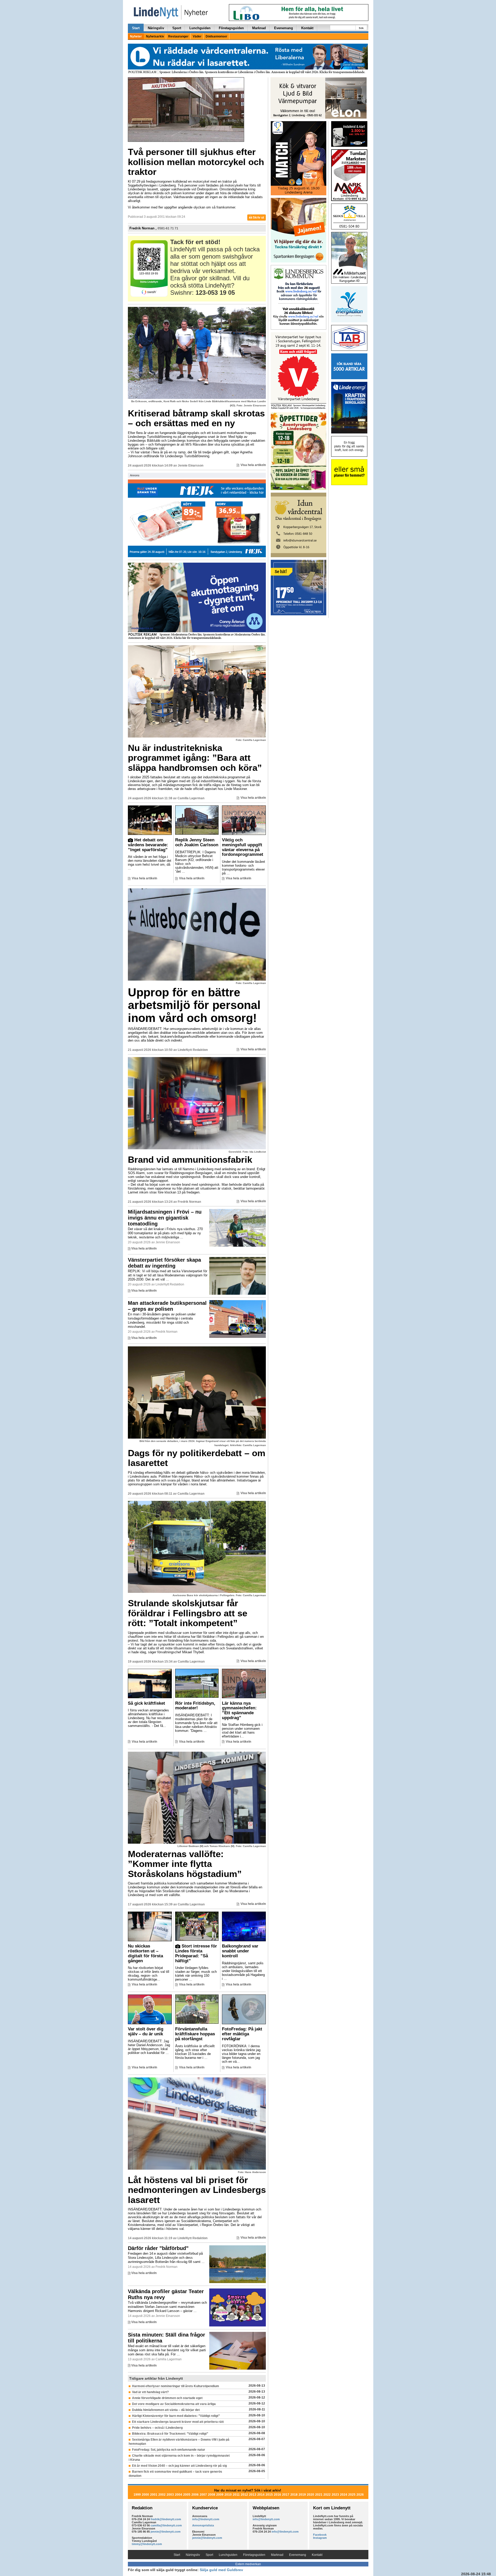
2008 (212, 2495)
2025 (352, 2495)
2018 (294, 2495)
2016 (277, 2495)
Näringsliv (156, 28)
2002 (162, 2495)
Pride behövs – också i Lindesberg (157, 2428)
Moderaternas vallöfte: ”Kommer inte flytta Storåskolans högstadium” (185, 1864)
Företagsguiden (231, 28)
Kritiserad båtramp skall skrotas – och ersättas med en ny (196, 418)
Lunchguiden (200, 28)
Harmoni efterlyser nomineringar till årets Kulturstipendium (176, 2386)
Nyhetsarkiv (155, 36)
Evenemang (284, 28)
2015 (269, 2495)
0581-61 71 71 (168, 228)
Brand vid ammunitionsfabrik (190, 1159)
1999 (137, 2495)
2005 (187, 2495)
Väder (197, 36)
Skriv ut (258, 218)
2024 (344, 2495)
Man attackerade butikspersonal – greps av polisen (167, 1306)
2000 (145, 2495)
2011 (236, 2495)
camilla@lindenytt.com (166, 2525)
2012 (244, 2495)
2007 (203, 2495)
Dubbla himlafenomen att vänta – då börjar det (166, 2410)
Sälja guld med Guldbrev (221, 2570)
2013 (253, 2495)
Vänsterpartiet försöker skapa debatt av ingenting (164, 1263)
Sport (177, 28)
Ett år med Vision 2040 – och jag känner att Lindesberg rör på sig (179, 2466)
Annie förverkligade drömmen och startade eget (167, 2398)
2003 (170, 2495)
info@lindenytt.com (206, 2519)
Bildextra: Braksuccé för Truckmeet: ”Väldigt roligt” (170, 2434)
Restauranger (178, 36)
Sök (361, 28)
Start (136, 28)
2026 (360, 2495)
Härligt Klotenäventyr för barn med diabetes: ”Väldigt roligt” (176, 2416)
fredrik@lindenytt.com (166, 2519)
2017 (286, 2495)
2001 (154, 2495)
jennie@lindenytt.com (166, 2532)
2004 (179, 2495)
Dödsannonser (216, 36)
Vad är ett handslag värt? (150, 2392)
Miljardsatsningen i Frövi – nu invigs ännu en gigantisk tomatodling (165, 1218)
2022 (327, 2495)
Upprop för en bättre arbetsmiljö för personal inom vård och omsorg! (194, 1005)
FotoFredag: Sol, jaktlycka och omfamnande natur (169, 2450)
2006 (195, 2495)
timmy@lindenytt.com (147, 2544)
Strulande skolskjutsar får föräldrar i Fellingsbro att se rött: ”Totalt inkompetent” (188, 1613)
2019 (302, 2495)
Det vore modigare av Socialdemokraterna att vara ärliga (174, 2404)
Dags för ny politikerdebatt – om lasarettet (197, 1458)
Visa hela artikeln (253, 465)
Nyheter (136, 36)
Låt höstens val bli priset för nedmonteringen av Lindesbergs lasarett (197, 2190)
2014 (261, 2495)
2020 (311, 2495)
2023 (335, 2495)
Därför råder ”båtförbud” (158, 2248)
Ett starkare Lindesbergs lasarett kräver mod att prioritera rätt (178, 2422)
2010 (228, 2495)
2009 (220, 2495)
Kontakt (307, 28)
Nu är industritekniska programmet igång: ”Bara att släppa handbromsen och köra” (195, 758)
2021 (319, 2495)
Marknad (259, 28)
